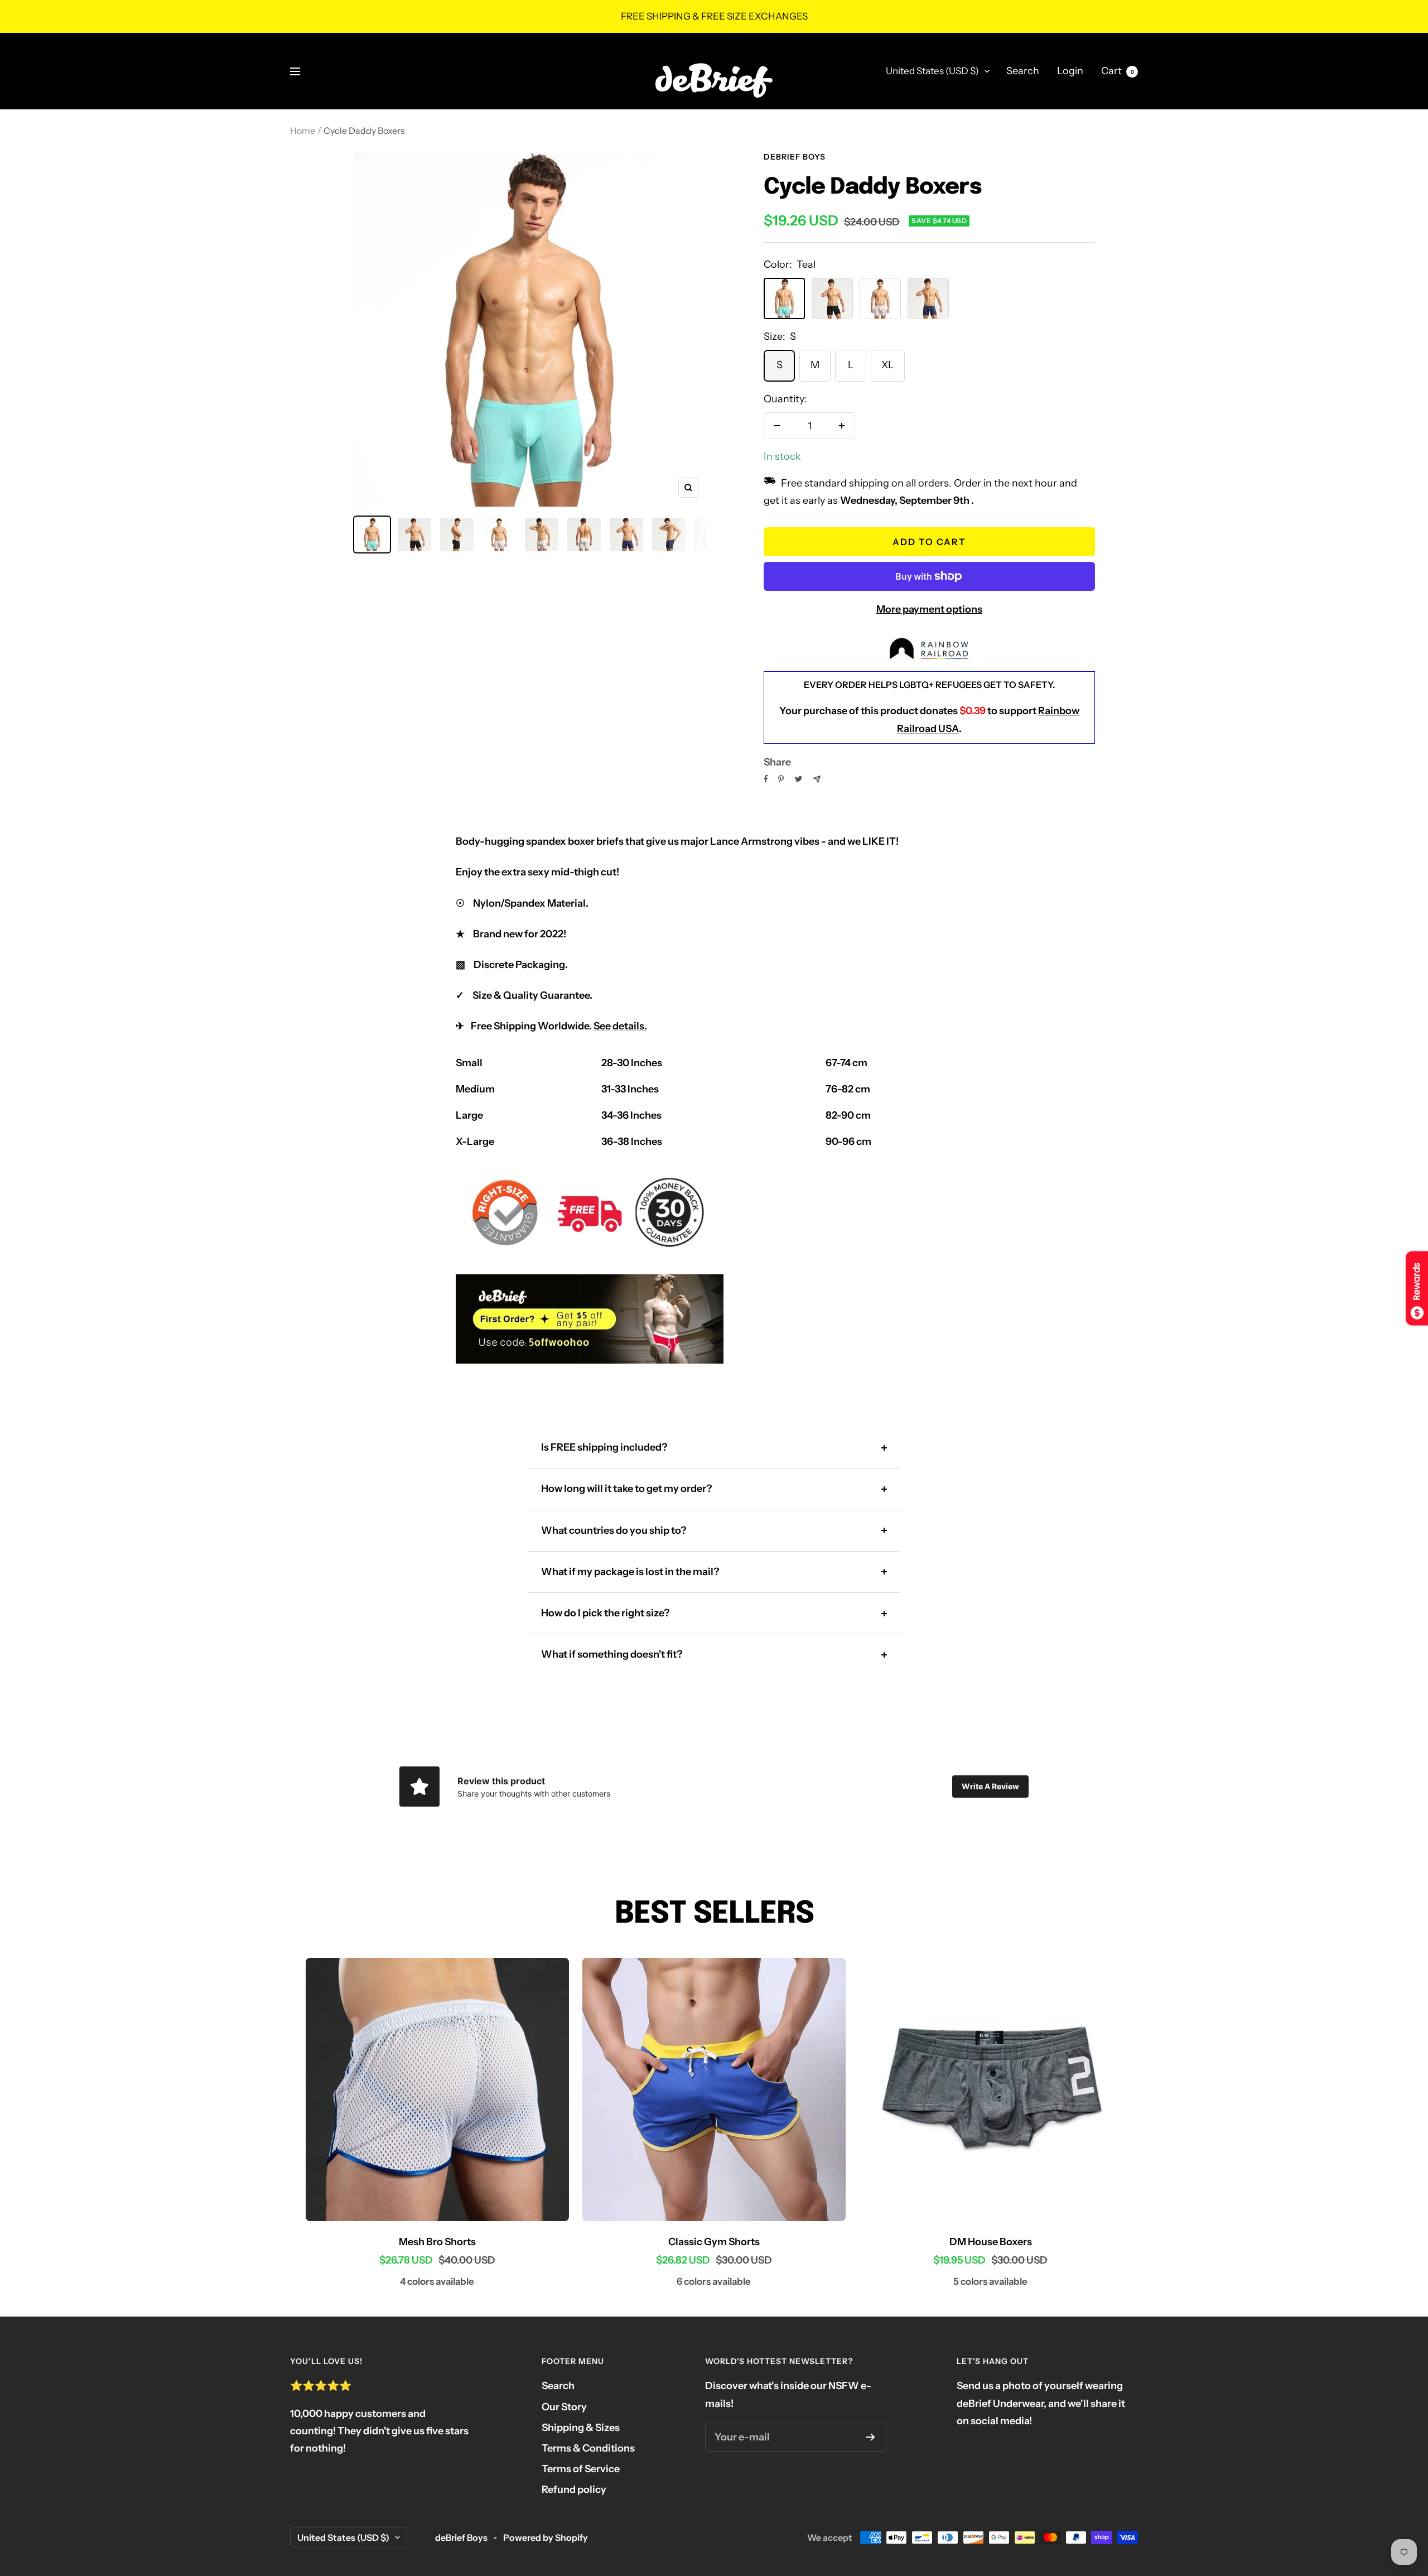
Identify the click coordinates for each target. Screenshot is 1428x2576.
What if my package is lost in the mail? (630, 1572)
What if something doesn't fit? (612, 1654)
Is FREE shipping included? (604, 1447)
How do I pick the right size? (605, 1613)
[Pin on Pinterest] (781, 779)
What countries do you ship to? (614, 1530)
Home (303, 131)
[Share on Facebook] (766, 779)
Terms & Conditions (588, 2448)
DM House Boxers (991, 2242)
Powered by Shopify (546, 2538)
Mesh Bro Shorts (437, 2242)
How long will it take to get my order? (626, 1489)
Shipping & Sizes (581, 2428)
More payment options (929, 609)
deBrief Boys (795, 157)
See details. (620, 1026)
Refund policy (574, 2490)
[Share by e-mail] (817, 779)
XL (888, 365)
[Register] (870, 2437)
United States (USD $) (932, 71)
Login (1070, 71)
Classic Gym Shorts (714, 2242)
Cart (1118, 71)
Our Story (564, 2407)
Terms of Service (581, 2469)
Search (1023, 71)
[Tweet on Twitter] (799, 779)
